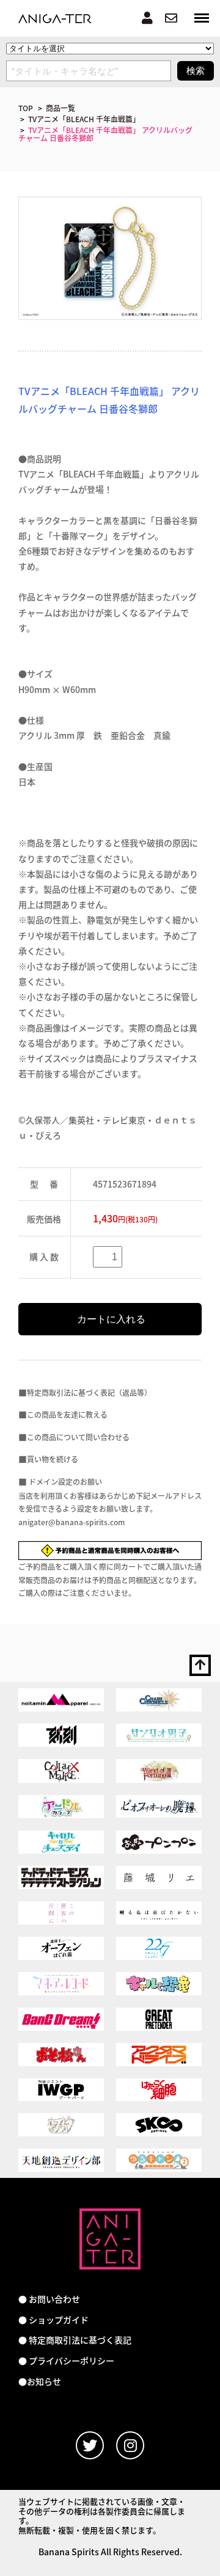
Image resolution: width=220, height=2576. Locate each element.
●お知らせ (40, 2382)
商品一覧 (61, 108)
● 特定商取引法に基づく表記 (75, 2340)
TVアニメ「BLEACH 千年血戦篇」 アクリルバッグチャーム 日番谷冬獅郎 (105, 134)
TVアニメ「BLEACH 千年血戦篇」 (84, 119)
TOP (26, 108)
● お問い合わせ (49, 2299)
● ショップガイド (53, 2320)
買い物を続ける (53, 1459)
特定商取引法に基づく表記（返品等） (89, 1392)
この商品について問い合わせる (78, 1437)
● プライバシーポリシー (66, 2361)
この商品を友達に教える (67, 1414)
